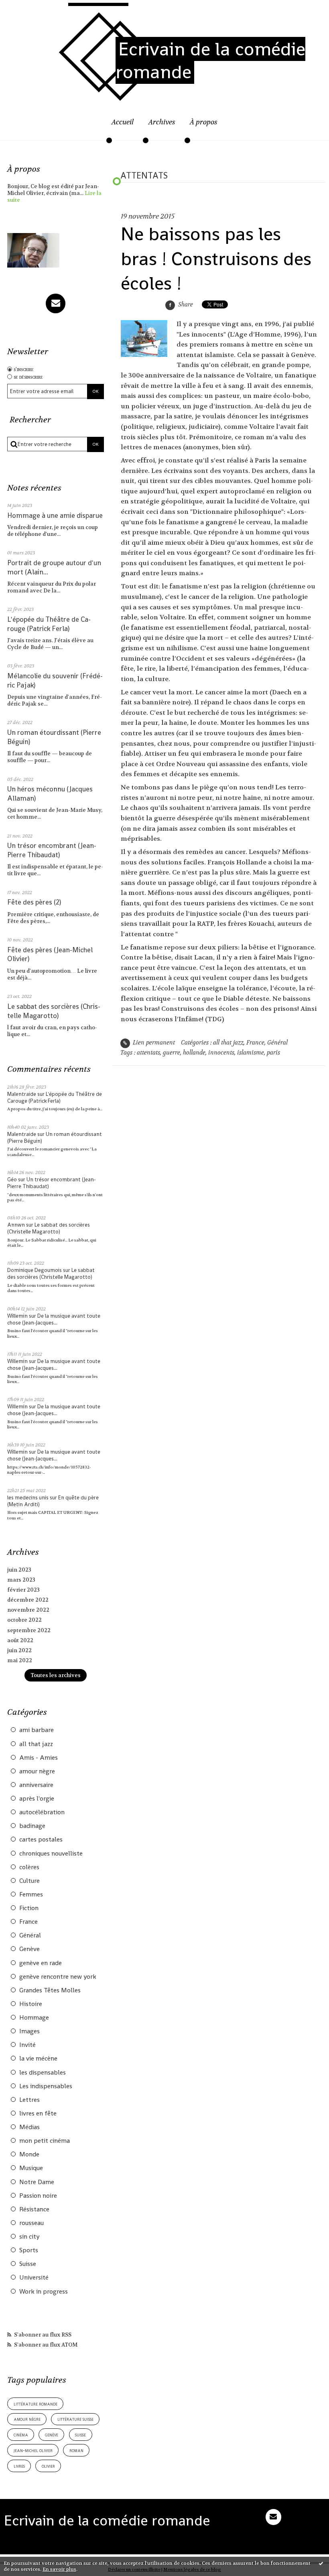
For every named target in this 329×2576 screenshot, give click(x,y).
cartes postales (41, 1840)
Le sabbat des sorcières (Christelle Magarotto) (54, 1011)
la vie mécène (38, 2059)
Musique (31, 2168)
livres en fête (38, 2114)
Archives (162, 122)
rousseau (31, 2223)
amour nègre (37, 1771)
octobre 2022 (24, 1620)
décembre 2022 (28, 1600)
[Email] (56, 303)
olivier (48, 2466)
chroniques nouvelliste (51, 1854)
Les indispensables (46, 2086)
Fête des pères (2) (34, 902)
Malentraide (22, 1094)
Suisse (28, 2264)
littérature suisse (75, 2419)
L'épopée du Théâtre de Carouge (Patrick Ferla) (49, 624)
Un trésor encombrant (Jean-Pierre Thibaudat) (52, 850)
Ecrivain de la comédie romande (210, 60)
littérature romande (36, 2404)
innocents (221, 1053)
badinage (32, 1826)
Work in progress (44, 2292)
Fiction (29, 1908)
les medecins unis (28, 1498)
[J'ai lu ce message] (321, 2563)
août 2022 (20, 1640)
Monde (29, 2154)
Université (34, 2278)
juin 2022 (19, 1650)
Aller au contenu (31, 10)
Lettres (29, 2100)
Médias (29, 2127)
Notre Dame (37, 2182)
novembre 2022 (28, 1610)
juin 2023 (19, 1570)
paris (273, 1053)
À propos (204, 122)
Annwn (16, 1225)
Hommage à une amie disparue (55, 515)
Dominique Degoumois (35, 1270)
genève (52, 2435)
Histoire (31, 2004)
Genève (29, 1949)
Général (30, 1935)
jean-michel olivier (33, 2450)
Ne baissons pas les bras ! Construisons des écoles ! (216, 259)
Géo (12, 1179)
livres (19, 2466)
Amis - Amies (39, 1758)
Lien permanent (153, 1043)
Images (29, 2031)
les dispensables (43, 2073)
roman (76, 2450)
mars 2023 (21, 1580)
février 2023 (23, 1590)
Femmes (31, 1894)
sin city (29, 2237)
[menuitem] (123, 127)
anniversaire (36, 1785)
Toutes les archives (56, 1675)
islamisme (251, 1053)
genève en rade (41, 1963)
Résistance (34, 2209)
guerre (172, 1053)
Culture (29, 1881)
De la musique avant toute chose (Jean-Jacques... (54, 1319)
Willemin (17, 1316)
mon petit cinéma (45, 2141)
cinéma (21, 2435)
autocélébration (42, 1812)
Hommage (34, 2018)
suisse (80, 2435)
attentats (148, 1053)
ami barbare (37, 1730)
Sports (29, 2250)
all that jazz (36, 1744)
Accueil (123, 122)
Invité (27, 2045)
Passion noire (38, 2196)
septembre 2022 (29, 1630)
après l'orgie (37, 1799)
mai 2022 (20, 1660)
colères (29, 1867)
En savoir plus (59, 2569)
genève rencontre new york (58, 1977)
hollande (194, 1053)
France (28, 1922)
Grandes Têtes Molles (50, 1990)
